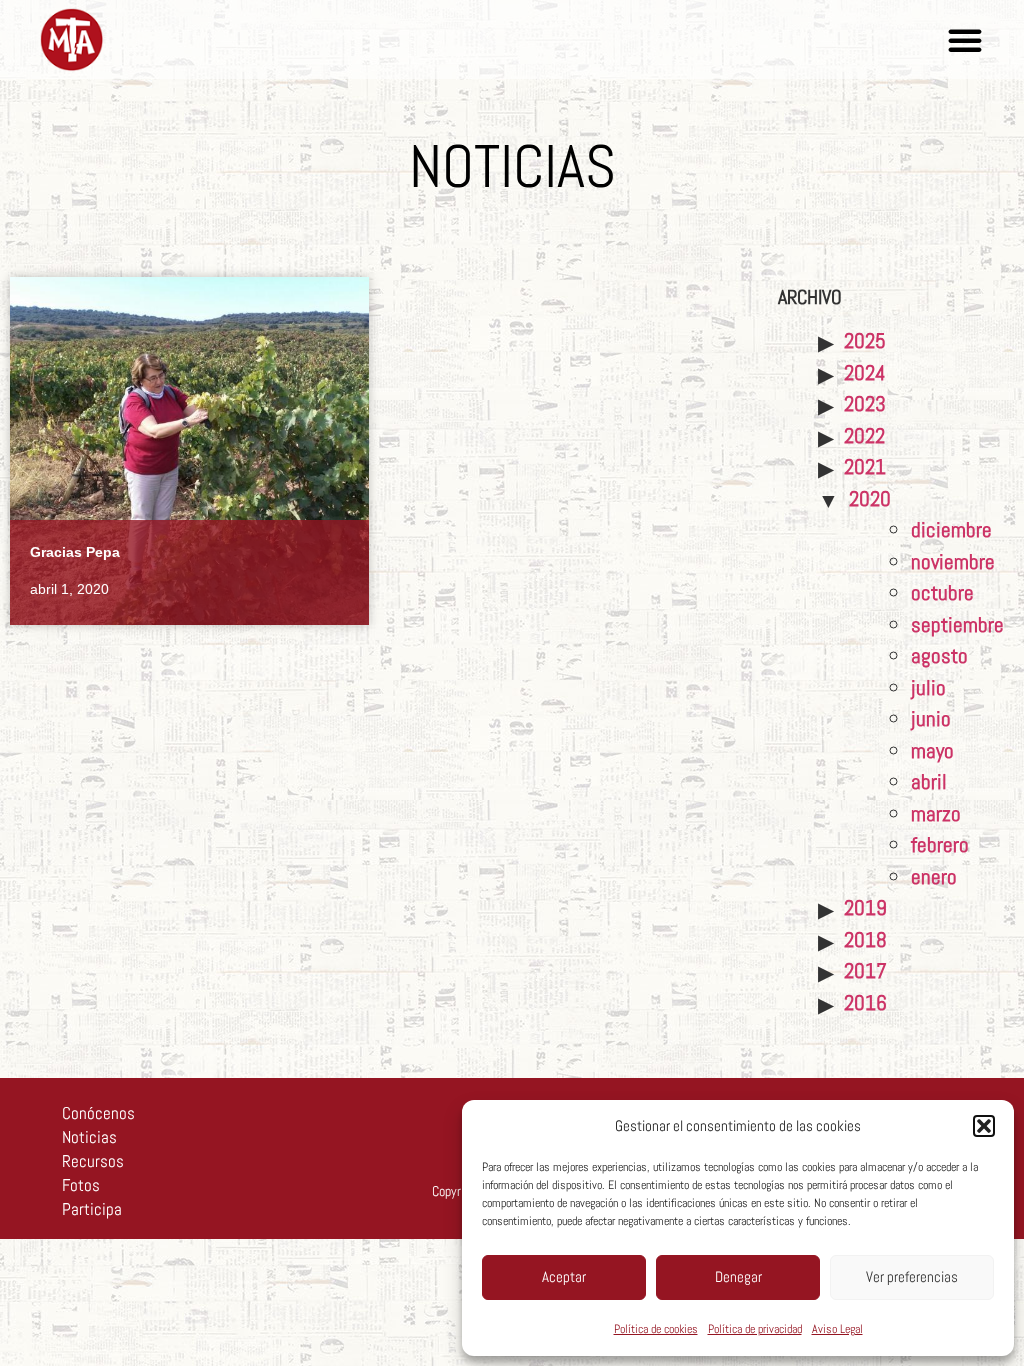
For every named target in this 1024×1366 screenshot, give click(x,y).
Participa (92, 1209)
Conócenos (98, 1113)
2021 (865, 466)
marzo (936, 813)
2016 (865, 1002)
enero (934, 876)
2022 (864, 435)
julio (928, 687)
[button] (984, 1126)
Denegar (738, 1276)
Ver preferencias (912, 1276)
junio (931, 718)
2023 (865, 403)
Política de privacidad (755, 1329)
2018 (865, 939)
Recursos (93, 1161)
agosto (939, 655)
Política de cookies (656, 1329)
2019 (865, 907)
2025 (865, 340)
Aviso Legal (837, 1329)
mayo (932, 750)
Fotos (81, 1185)
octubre (942, 592)
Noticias (89, 1137)
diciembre (951, 529)
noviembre (953, 561)
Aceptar (564, 1276)
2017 (865, 970)
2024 (865, 372)
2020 (870, 498)
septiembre (957, 624)
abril (929, 781)
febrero (940, 844)
